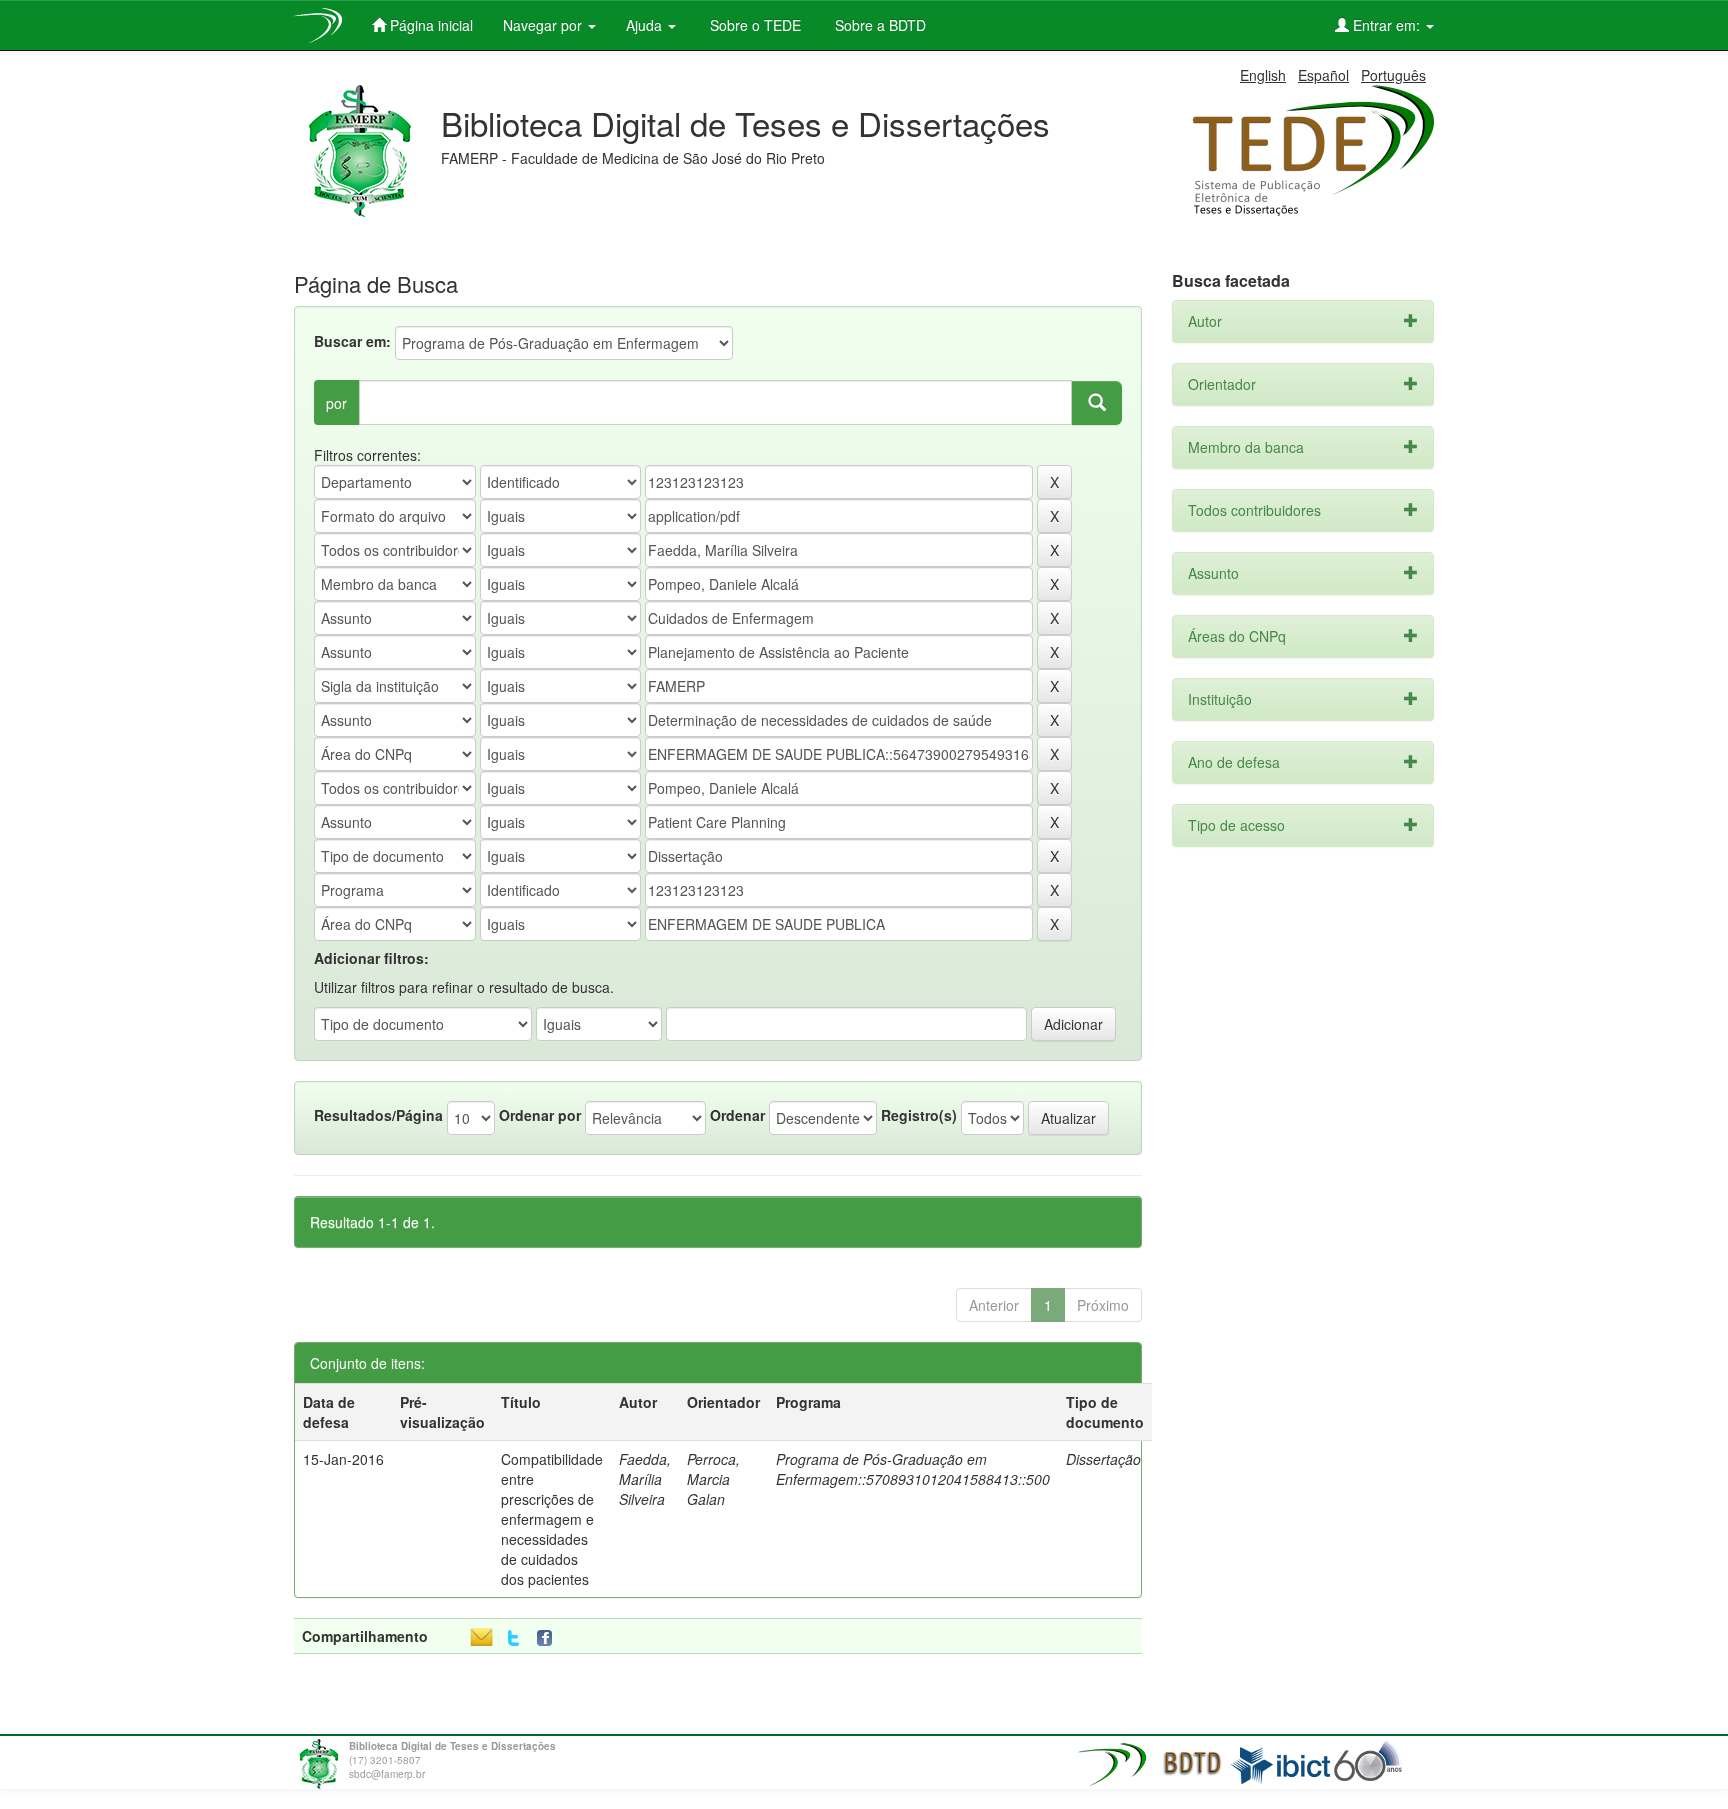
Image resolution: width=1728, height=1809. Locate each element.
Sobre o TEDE (753, 25)
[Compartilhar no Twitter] (513, 1638)
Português (1393, 75)
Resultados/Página (378, 1115)
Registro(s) (919, 1115)
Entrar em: (1386, 25)
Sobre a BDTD (878, 25)
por (336, 403)
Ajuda (646, 25)
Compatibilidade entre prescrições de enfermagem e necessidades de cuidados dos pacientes (552, 1519)
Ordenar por (540, 1115)
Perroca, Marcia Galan (713, 1479)
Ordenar (737, 1115)
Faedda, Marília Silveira (645, 1479)
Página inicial (429, 25)
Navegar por (544, 25)
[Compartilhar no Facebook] (549, 1638)
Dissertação (1103, 1459)
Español (1323, 75)
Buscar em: (352, 341)
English (1263, 75)
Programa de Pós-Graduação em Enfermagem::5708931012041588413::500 (913, 1469)
